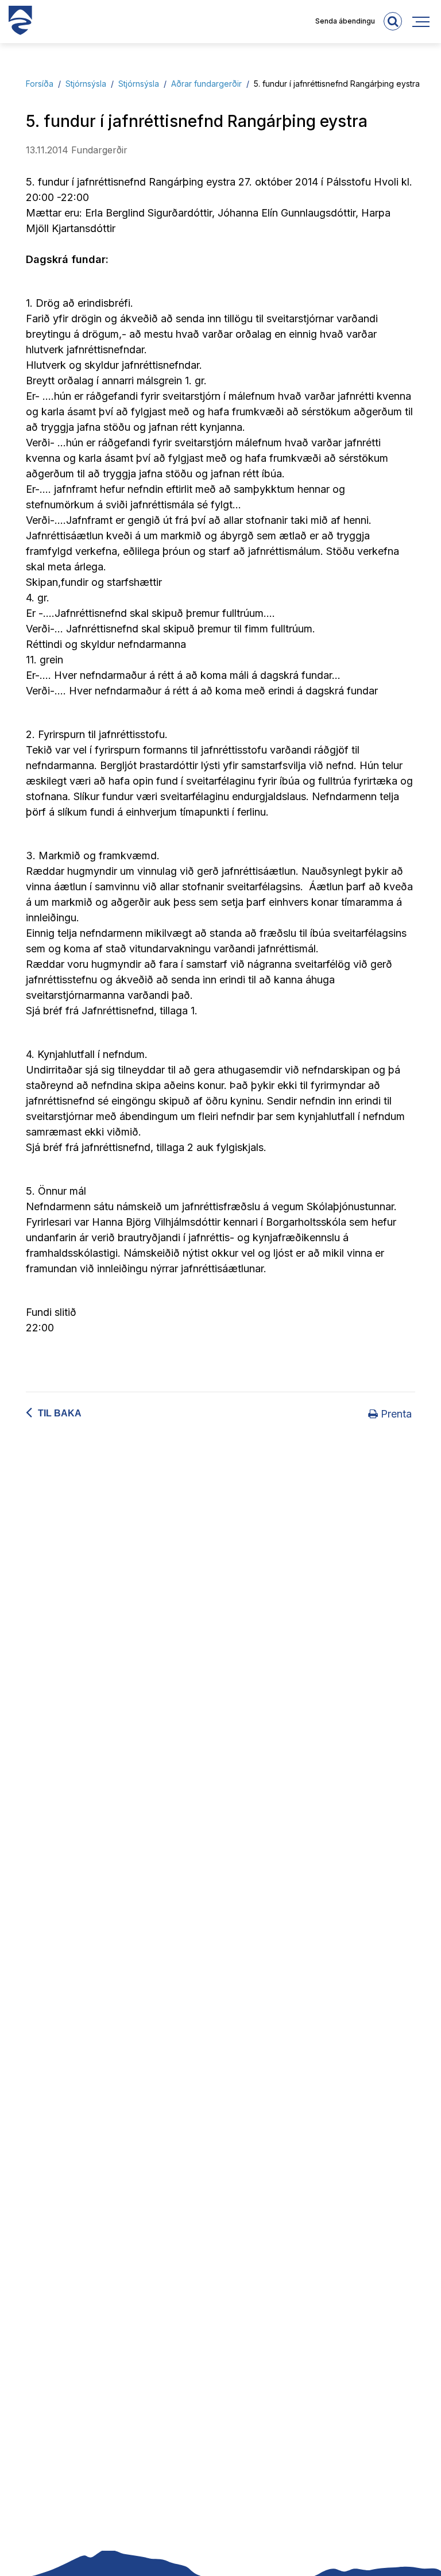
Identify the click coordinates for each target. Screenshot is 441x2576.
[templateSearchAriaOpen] (393, 21)
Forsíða (40, 84)
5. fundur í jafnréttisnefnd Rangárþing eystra (337, 84)
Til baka (60, 1413)
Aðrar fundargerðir (206, 84)
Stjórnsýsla (86, 84)
